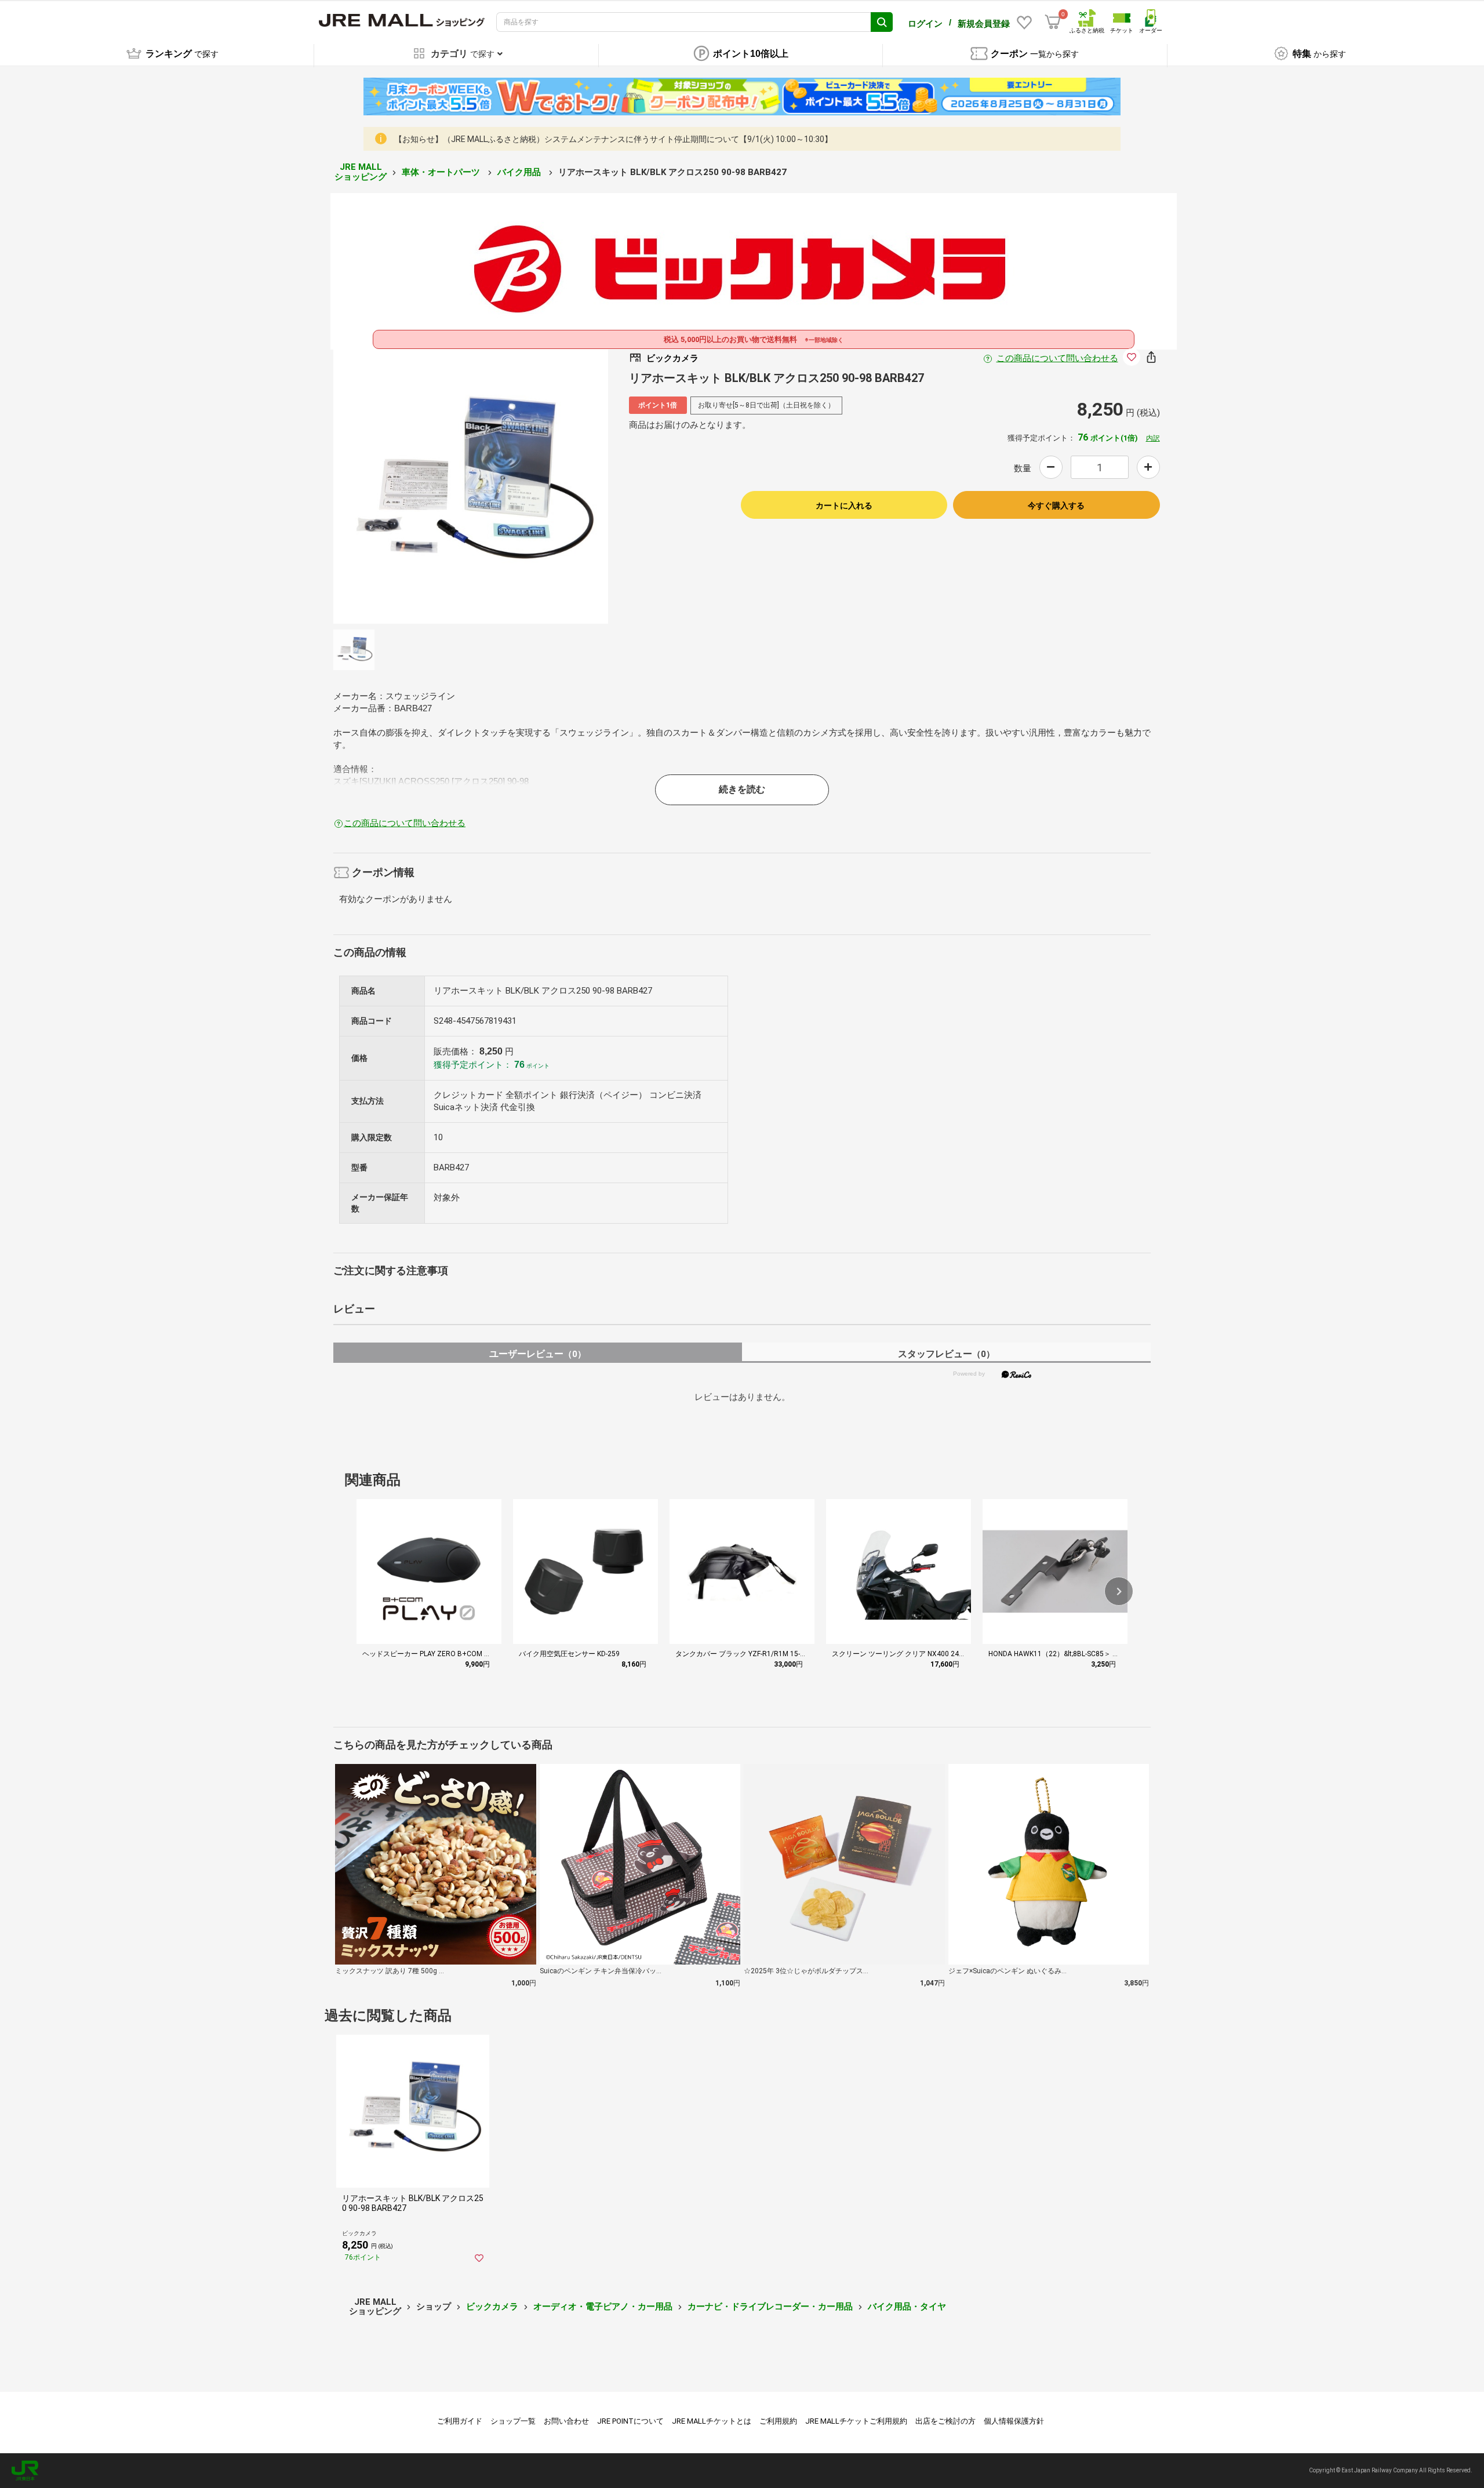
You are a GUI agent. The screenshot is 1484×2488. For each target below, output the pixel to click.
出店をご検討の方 (945, 2421)
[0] (1053, 22)
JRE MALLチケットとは (712, 2421)
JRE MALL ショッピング (361, 172)
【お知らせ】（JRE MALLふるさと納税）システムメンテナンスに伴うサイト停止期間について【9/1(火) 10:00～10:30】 (613, 139)
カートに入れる (844, 505)
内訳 (1153, 438)
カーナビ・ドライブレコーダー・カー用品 (770, 2307)
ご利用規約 (778, 2421)
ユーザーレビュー (538, 1354)
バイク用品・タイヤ (907, 2307)
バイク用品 (520, 172)
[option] (471, 486)
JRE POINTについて (630, 2421)
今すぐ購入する (1056, 505)
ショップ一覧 (513, 2421)
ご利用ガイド (460, 2421)
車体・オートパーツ (442, 172)
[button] (1119, 1591)
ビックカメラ (492, 2307)
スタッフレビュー (946, 1354)
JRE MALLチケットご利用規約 (856, 2421)
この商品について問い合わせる (1057, 358)
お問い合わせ (566, 2421)
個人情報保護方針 (1014, 2421)
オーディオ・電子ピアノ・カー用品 (603, 2307)
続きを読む (742, 789)
